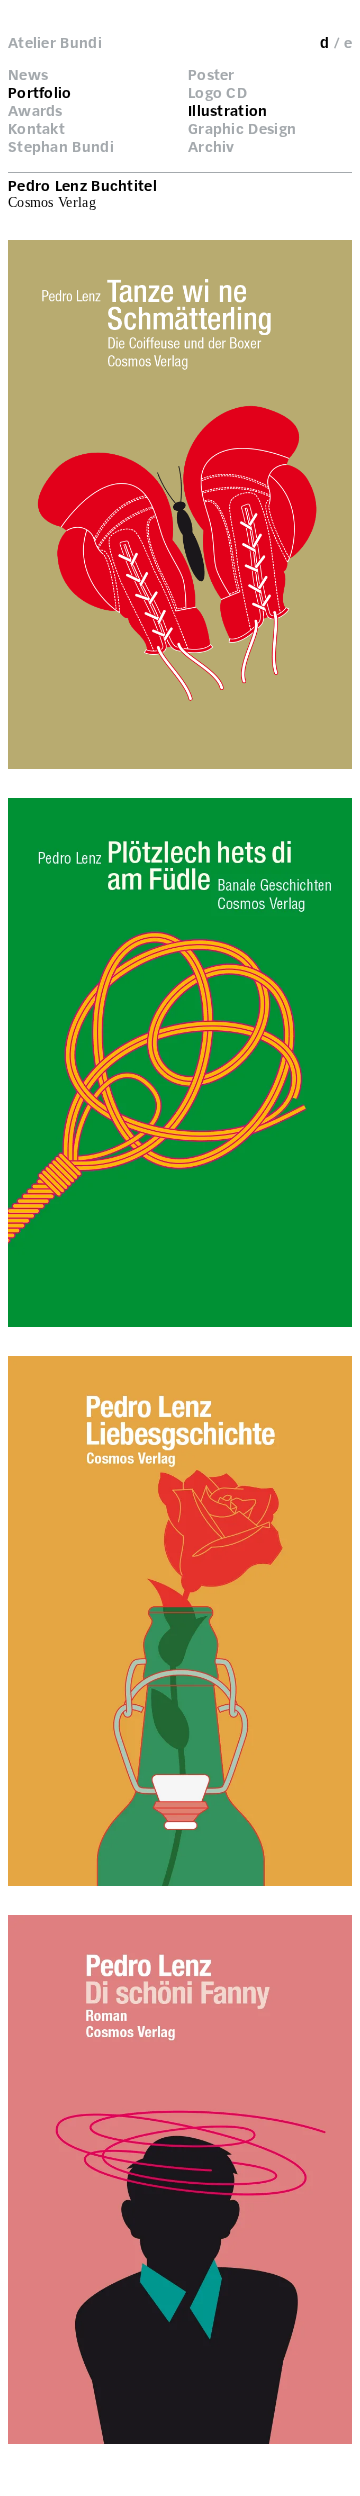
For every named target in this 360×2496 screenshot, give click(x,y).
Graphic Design (242, 129)
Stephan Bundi (61, 147)
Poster (211, 75)
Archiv (211, 147)
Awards (35, 111)
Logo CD (217, 93)
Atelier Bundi (55, 43)
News (28, 75)
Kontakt (36, 129)
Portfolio (40, 93)
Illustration (228, 111)
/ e (343, 43)
